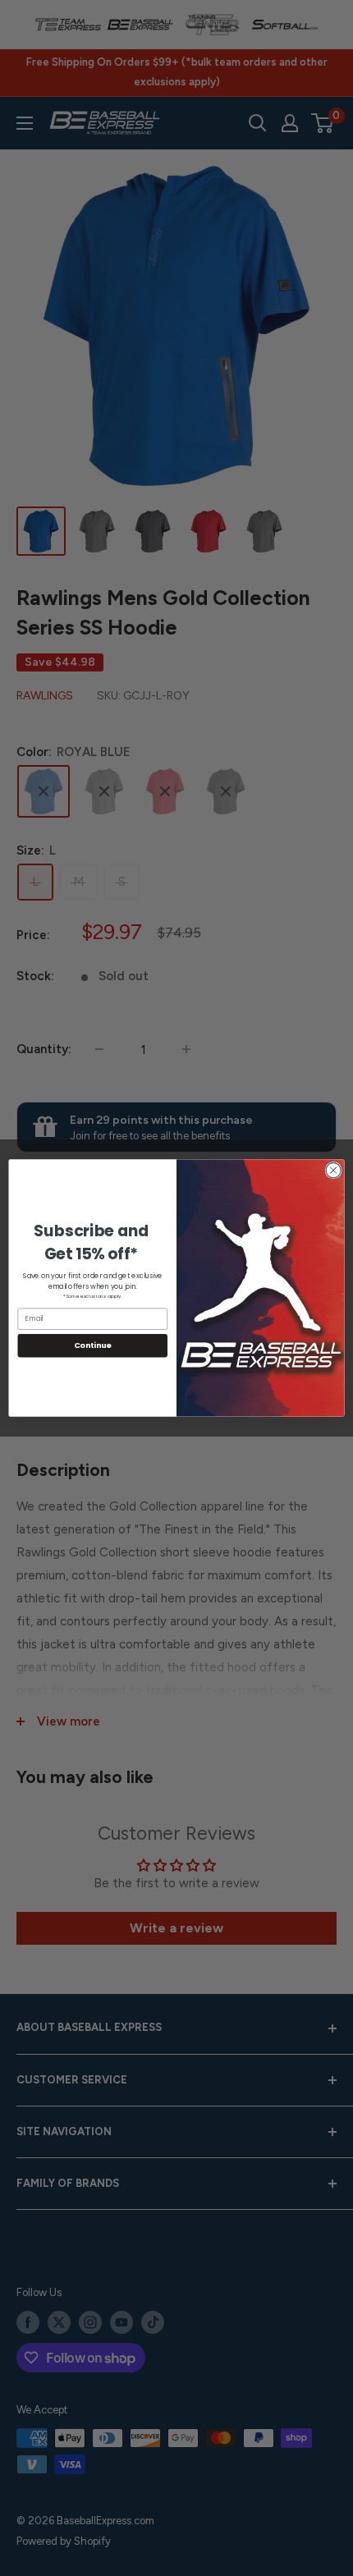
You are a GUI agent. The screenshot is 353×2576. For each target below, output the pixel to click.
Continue (93, 1345)
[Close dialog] (333, 1170)
